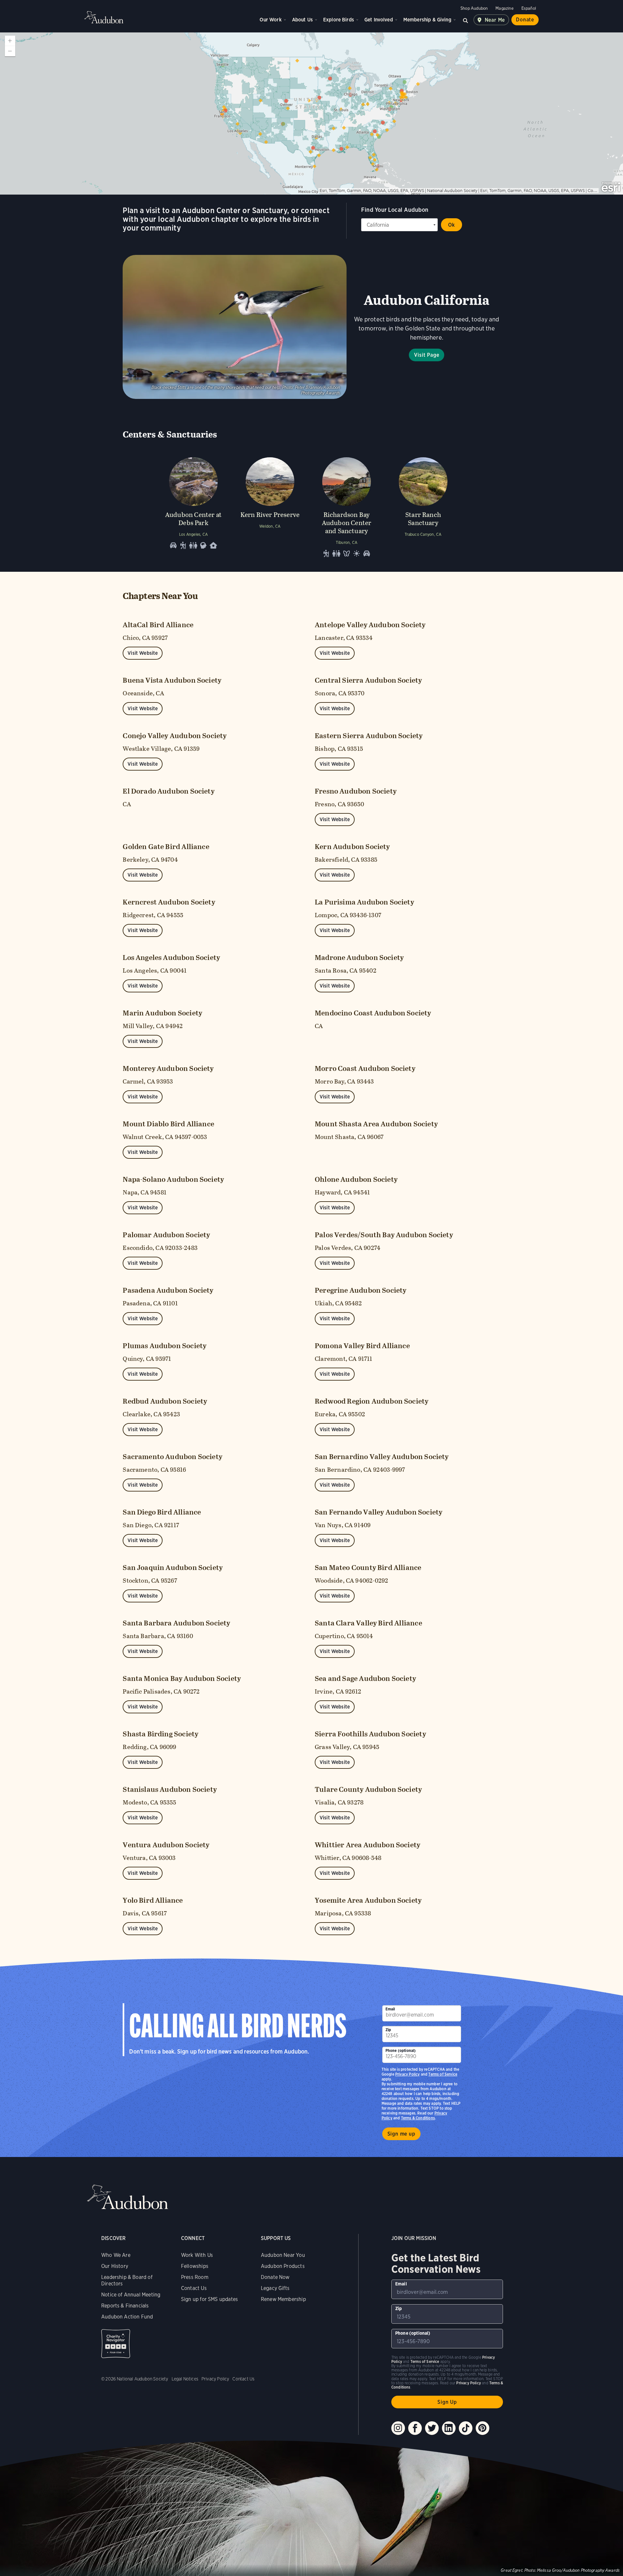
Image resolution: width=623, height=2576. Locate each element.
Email (390, 2009)
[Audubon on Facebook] (415, 2428)
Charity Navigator (116, 2344)
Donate (525, 20)
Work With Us (197, 2255)
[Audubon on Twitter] (432, 2428)
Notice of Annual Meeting (131, 2295)
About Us (302, 20)
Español (529, 8)
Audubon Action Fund (127, 2317)
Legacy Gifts (275, 2288)
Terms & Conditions (418, 2118)
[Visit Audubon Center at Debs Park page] (193, 506)
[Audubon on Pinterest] (483, 2428)
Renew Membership (283, 2299)
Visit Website (143, 653)
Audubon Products (283, 2266)
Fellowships (195, 2266)
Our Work (270, 20)
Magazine (504, 8)
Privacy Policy (408, 2074)
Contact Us (194, 2288)
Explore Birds (339, 20)
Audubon (104, 17)
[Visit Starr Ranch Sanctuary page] (423, 506)
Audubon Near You (283, 2255)
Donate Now (275, 2277)
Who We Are (116, 2255)
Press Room (195, 2277)
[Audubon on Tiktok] (466, 2428)
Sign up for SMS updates (209, 2299)
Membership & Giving (427, 20)
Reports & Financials (125, 2306)
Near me (495, 20)
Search (466, 20)
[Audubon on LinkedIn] (449, 2428)
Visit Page (427, 355)
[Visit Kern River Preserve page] (270, 506)
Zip (388, 2030)
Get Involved (379, 20)
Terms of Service (443, 2074)
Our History (115, 2266)
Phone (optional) (401, 2050)
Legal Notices (185, 2379)
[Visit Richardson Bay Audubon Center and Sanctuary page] (347, 506)
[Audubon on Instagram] (398, 2428)
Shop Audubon (474, 8)
